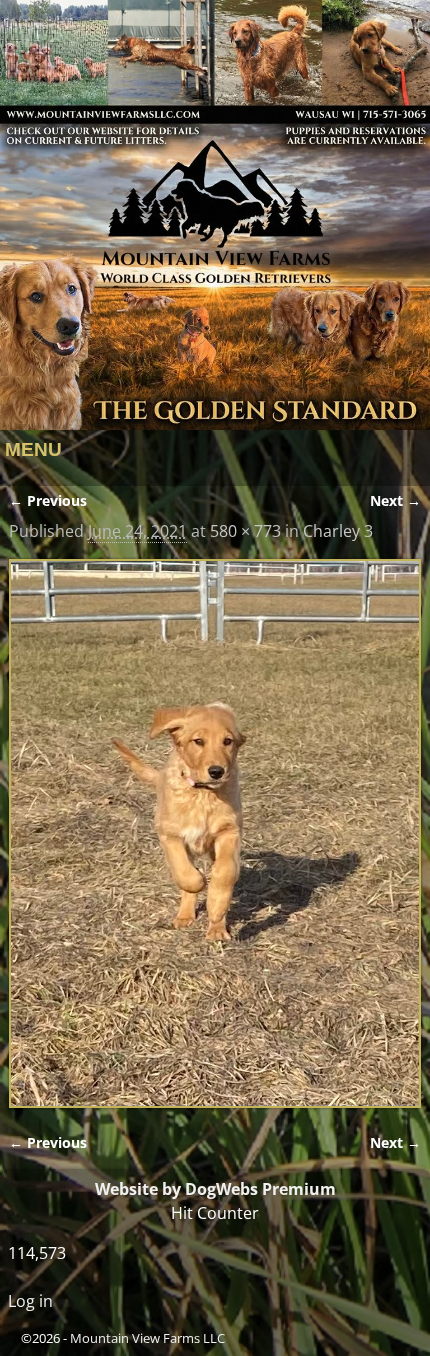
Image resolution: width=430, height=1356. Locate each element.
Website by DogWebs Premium (215, 1189)
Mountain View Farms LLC (147, 1338)
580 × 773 (245, 531)
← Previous (48, 500)
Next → (395, 500)
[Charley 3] (215, 833)
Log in (30, 1301)
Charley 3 (338, 531)
